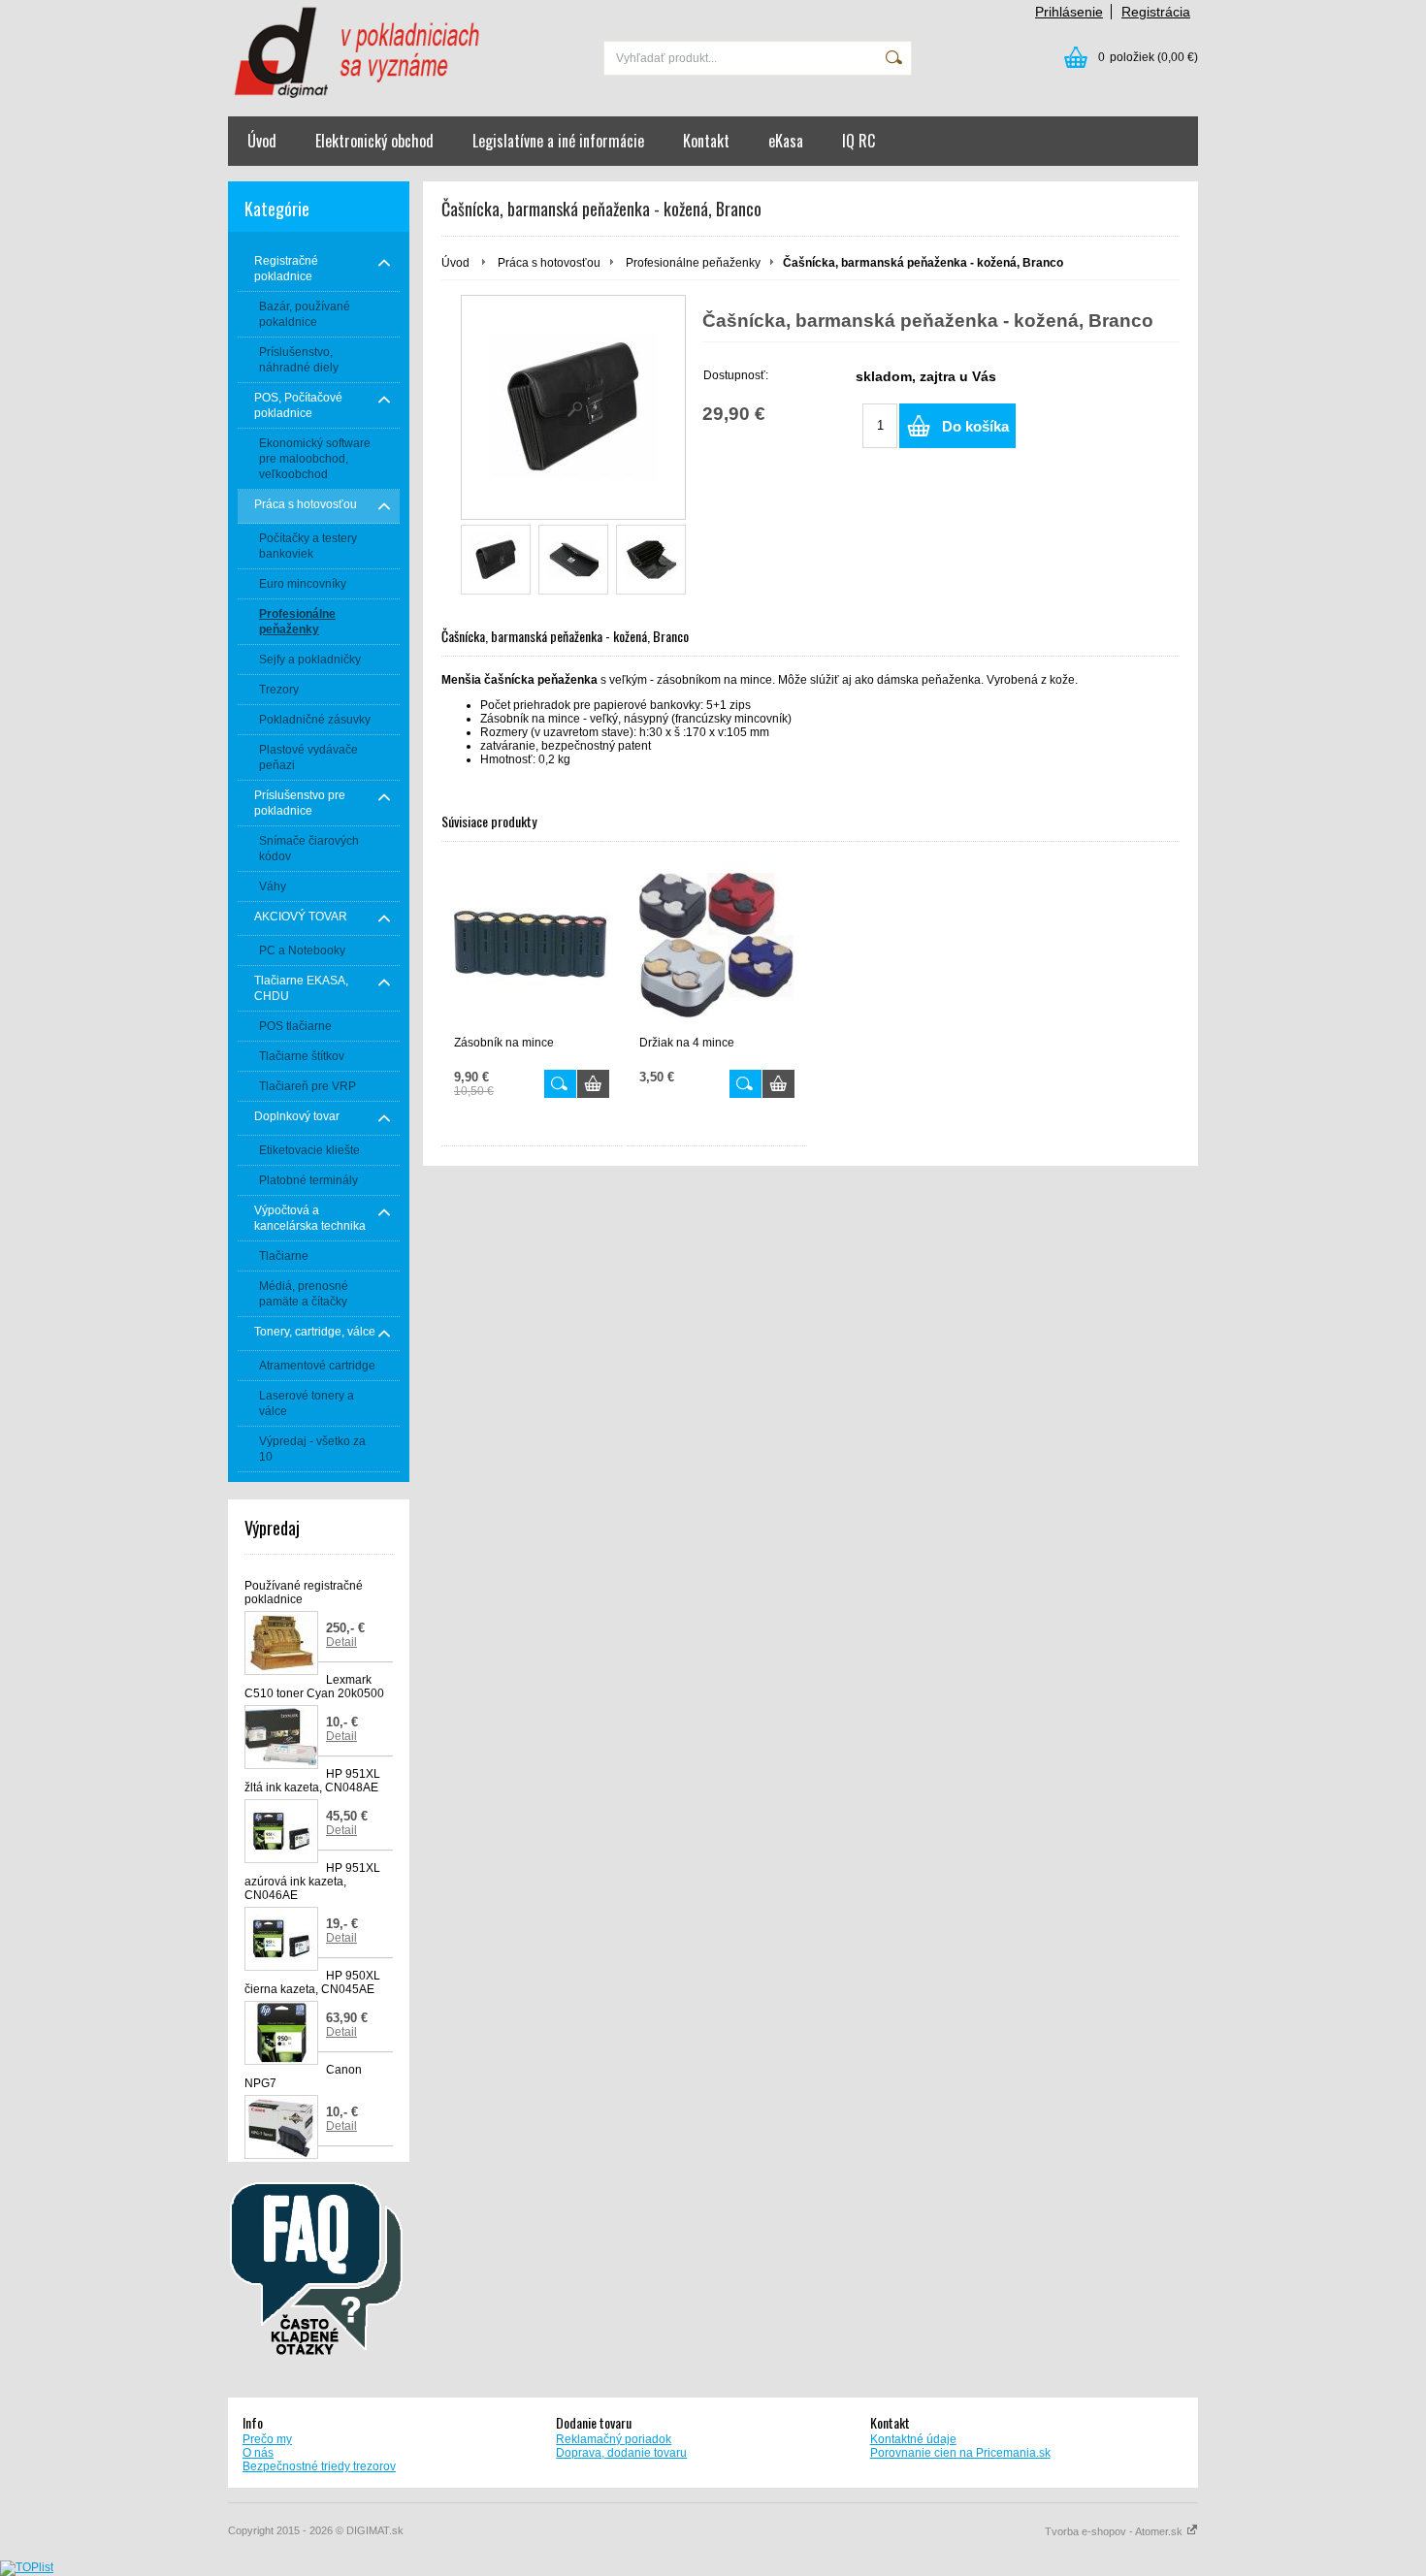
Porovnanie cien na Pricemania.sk (960, 2453)
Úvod (262, 141)
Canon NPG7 (303, 2077)
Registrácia (1156, 12)
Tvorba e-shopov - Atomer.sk (1115, 2531)
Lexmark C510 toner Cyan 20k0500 (314, 1687)
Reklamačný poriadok (614, 2439)
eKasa (786, 141)
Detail (341, 1642)
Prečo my (267, 2439)
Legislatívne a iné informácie (558, 141)
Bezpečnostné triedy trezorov (319, 2466)
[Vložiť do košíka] (593, 1084)
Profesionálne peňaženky (693, 263)
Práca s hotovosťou (549, 263)
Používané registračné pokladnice (304, 1593)
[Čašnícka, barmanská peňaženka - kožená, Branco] (496, 560)
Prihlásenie (1069, 12)
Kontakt (706, 141)
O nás (258, 2453)
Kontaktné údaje (913, 2439)
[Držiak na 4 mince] (717, 946)
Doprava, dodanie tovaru (621, 2453)
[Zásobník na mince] (532, 946)
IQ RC (859, 141)
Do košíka (975, 426)
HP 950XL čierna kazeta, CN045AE (312, 1982)
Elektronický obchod (374, 141)
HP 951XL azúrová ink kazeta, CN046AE (312, 1882)
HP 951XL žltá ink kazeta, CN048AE (312, 1781)
